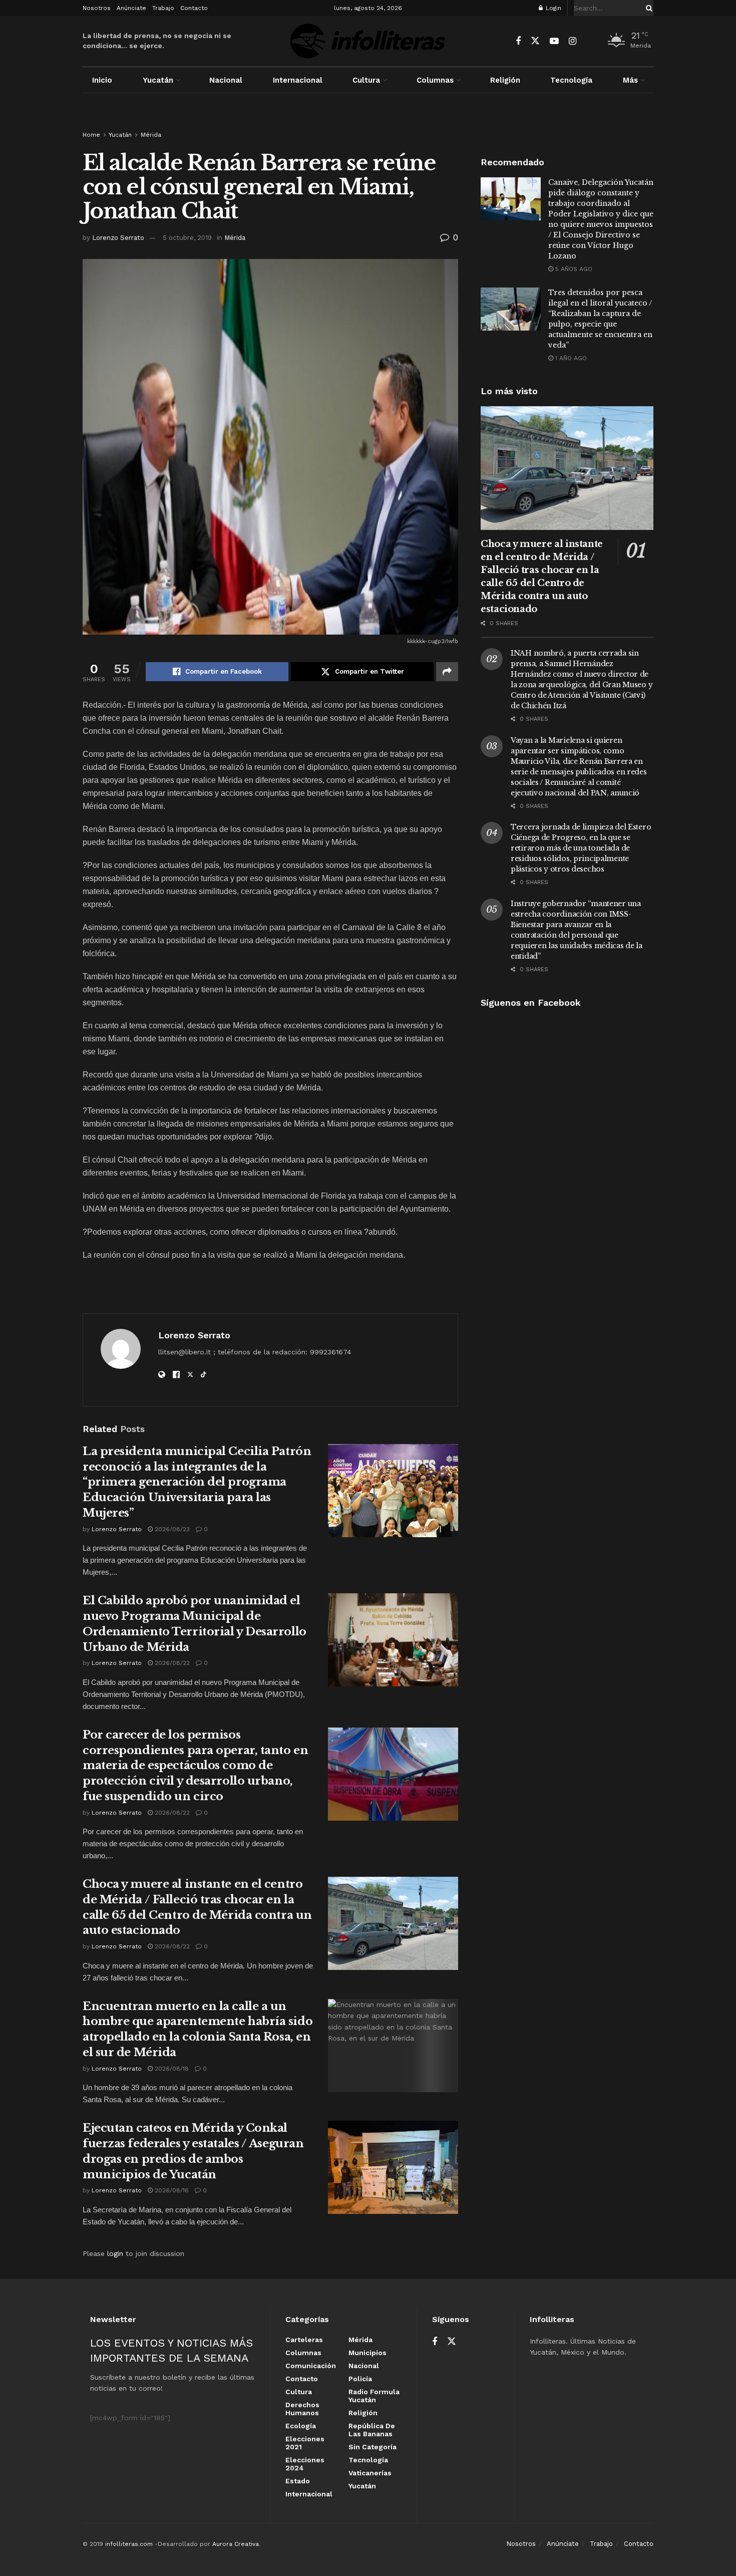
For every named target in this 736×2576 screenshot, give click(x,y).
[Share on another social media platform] (447, 672)
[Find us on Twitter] (535, 41)
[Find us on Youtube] (554, 41)
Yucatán (158, 80)
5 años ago (573, 269)
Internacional (298, 80)
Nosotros (97, 8)
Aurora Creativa (236, 2544)
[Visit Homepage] (368, 41)
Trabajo (163, 8)
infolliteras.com (129, 2544)
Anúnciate (131, 8)
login (115, 2253)
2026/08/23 (171, 1529)
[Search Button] (647, 8)
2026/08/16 (171, 2190)
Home (91, 135)
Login (553, 8)
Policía (360, 2379)
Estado (298, 2481)
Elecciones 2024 (305, 2464)
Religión (505, 80)
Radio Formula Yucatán (374, 2396)
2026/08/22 (171, 1663)
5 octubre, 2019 (187, 238)
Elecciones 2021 (305, 2443)
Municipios (367, 2353)
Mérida (151, 135)
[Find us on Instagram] (573, 41)
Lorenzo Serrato (118, 238)
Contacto (194, 8)
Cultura (366, 80)
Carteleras (304, 2340)
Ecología (301, 2426)
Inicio (102, 80)
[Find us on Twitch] (590, 42)
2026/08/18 (171, 2069)
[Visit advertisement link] (368, 121)
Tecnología (571, 80)
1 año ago (570, 358)
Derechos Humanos (302, 2409)
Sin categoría (373, 2447)
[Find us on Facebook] (518, 41)
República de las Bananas (372, 2430)
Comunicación (311, 2366)
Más (630, 80)
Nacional (226, 80)
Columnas (435, 80)
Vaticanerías (370, 2473)
